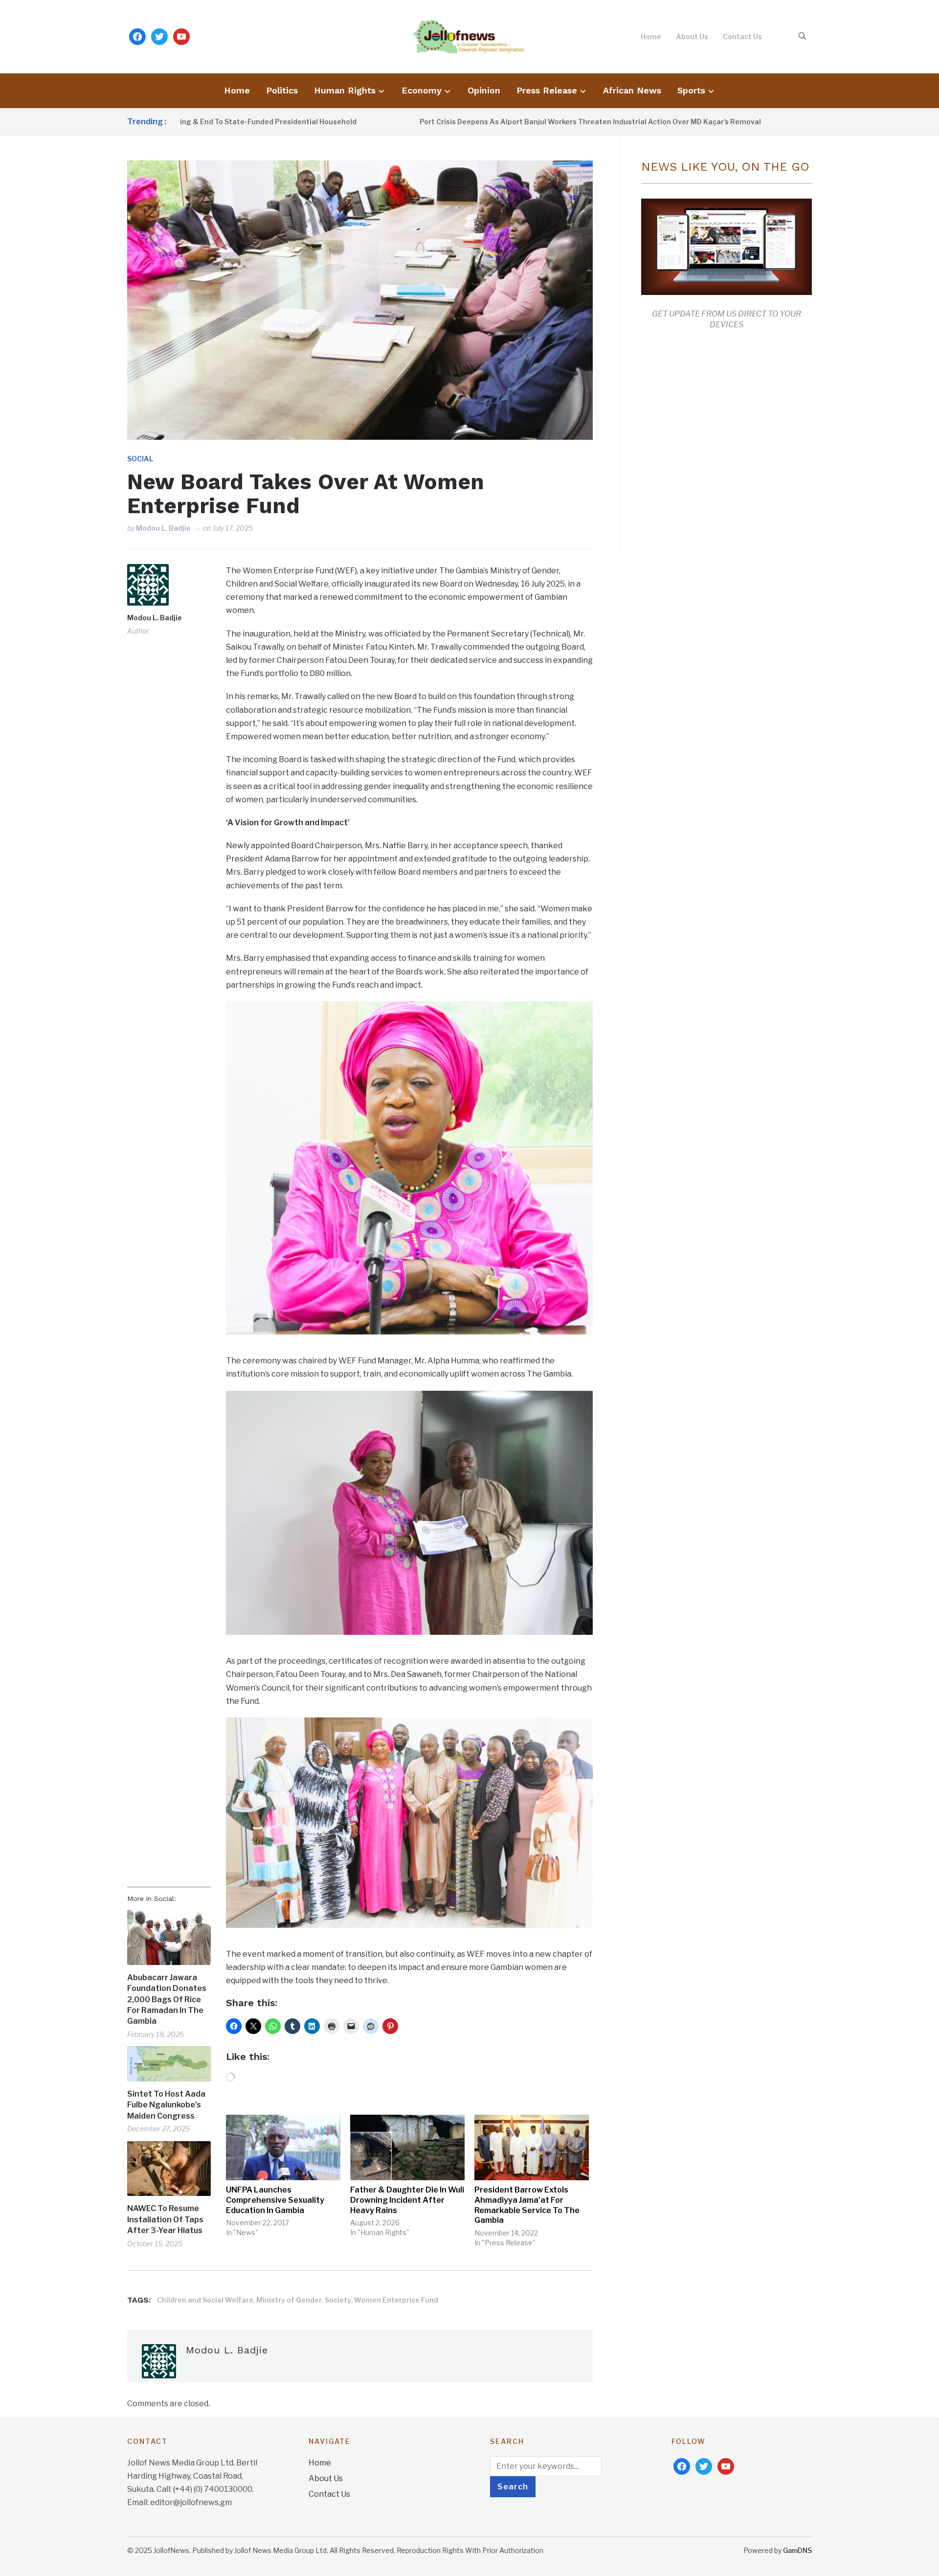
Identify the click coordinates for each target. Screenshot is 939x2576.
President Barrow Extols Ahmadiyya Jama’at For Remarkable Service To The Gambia (527, 2205)
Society (338, 2300)
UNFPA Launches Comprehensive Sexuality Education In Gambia (275, 2200)
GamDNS (797, 2550)
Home (651, 36)
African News (632, 90)
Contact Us (742, 36)
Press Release (547, 90)
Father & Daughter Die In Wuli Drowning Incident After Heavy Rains (407, 2200)
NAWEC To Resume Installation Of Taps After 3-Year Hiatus (165, 2219)
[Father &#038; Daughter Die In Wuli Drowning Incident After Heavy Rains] (407, 2147)
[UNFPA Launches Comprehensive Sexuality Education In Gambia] (283, 2147)
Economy (422, 90)
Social (140, 459)
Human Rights (345, 90)
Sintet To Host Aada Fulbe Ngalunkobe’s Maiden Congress (166, 2105)
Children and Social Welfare (205, 2300)
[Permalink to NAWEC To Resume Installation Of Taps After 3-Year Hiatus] (169, 2169)
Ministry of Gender (289, 2300)
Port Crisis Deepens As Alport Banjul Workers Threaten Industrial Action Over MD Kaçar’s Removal (492, 122)
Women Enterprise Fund (396, 2300)
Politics (282, 90)
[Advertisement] (723, 437)
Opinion (484, 90)
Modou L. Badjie (163, 528)
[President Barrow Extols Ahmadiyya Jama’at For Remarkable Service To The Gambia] (532, 2147)
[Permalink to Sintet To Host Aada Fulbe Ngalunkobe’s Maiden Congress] (169, 2064)
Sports (691, 90)
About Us (692, 36)
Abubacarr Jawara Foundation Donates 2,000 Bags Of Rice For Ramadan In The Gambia (167, 2000)
